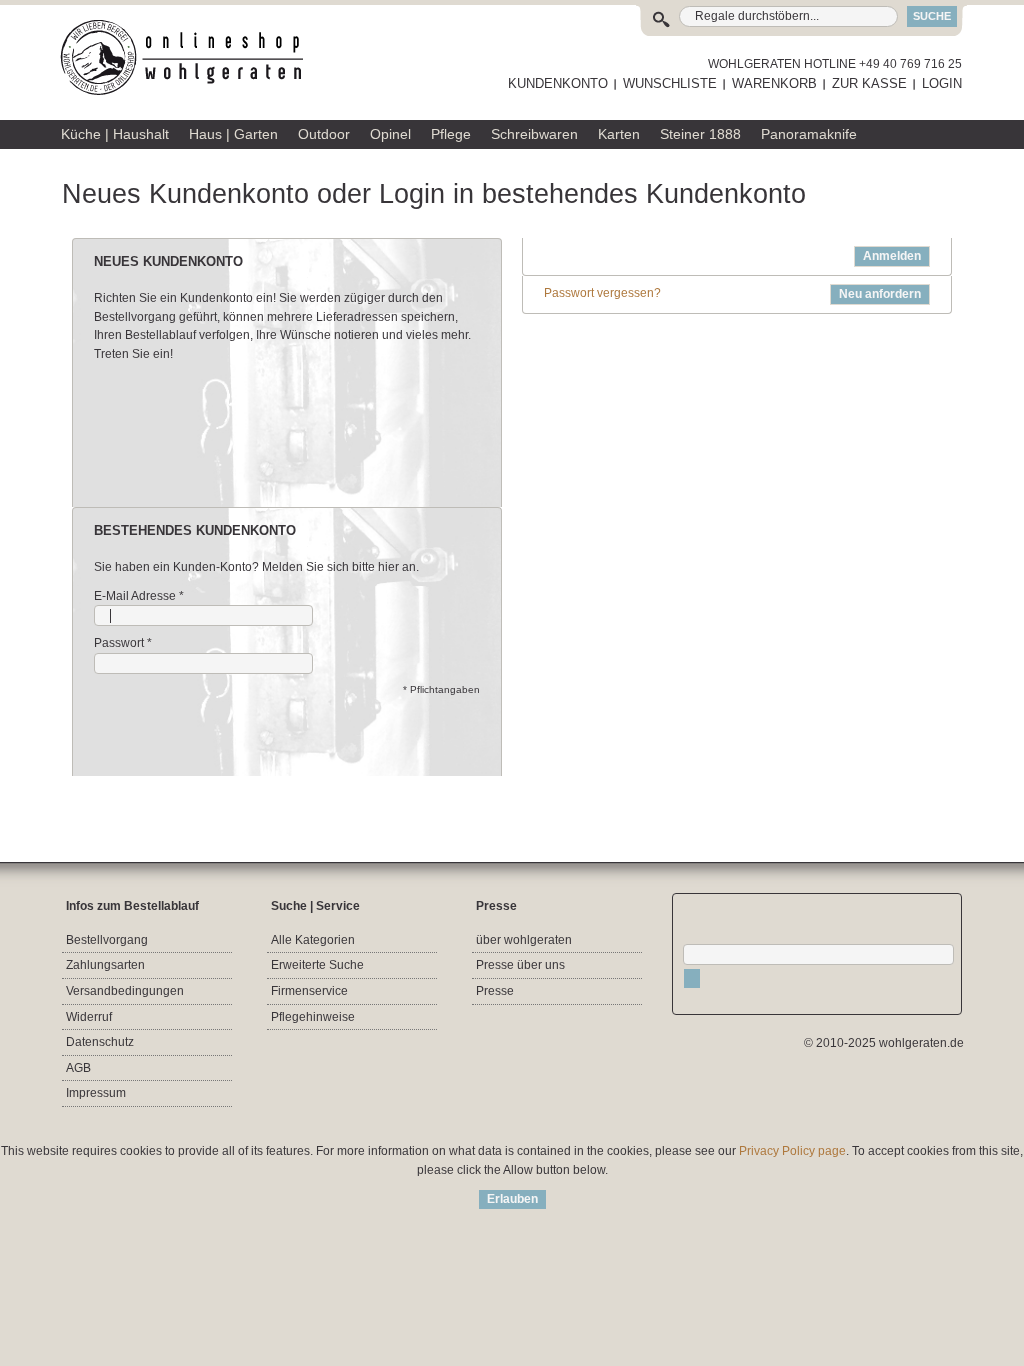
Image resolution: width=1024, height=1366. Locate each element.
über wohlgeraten (524, 940)
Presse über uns (520, 965)
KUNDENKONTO (558, 83)
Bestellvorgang (107, 940)
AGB (78, 1068)
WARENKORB (774, 83)
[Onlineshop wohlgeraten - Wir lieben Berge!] (189, 58)
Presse (495, 991)
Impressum (96, 1093)
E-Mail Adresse (135, 596)
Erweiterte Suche (317, 965)
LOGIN (942, 83)
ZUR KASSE (869, 83)
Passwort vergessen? (602, 293)
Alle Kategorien (313, 940)
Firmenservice (309, 991)
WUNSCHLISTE (670, 83)
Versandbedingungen (125, 991)
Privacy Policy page (792, 1151)
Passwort (119, 643)
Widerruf (89, 1017)
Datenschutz (100, 1042)
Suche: (665, 16)
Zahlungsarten (105, 965)
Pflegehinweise (313, 1017)
